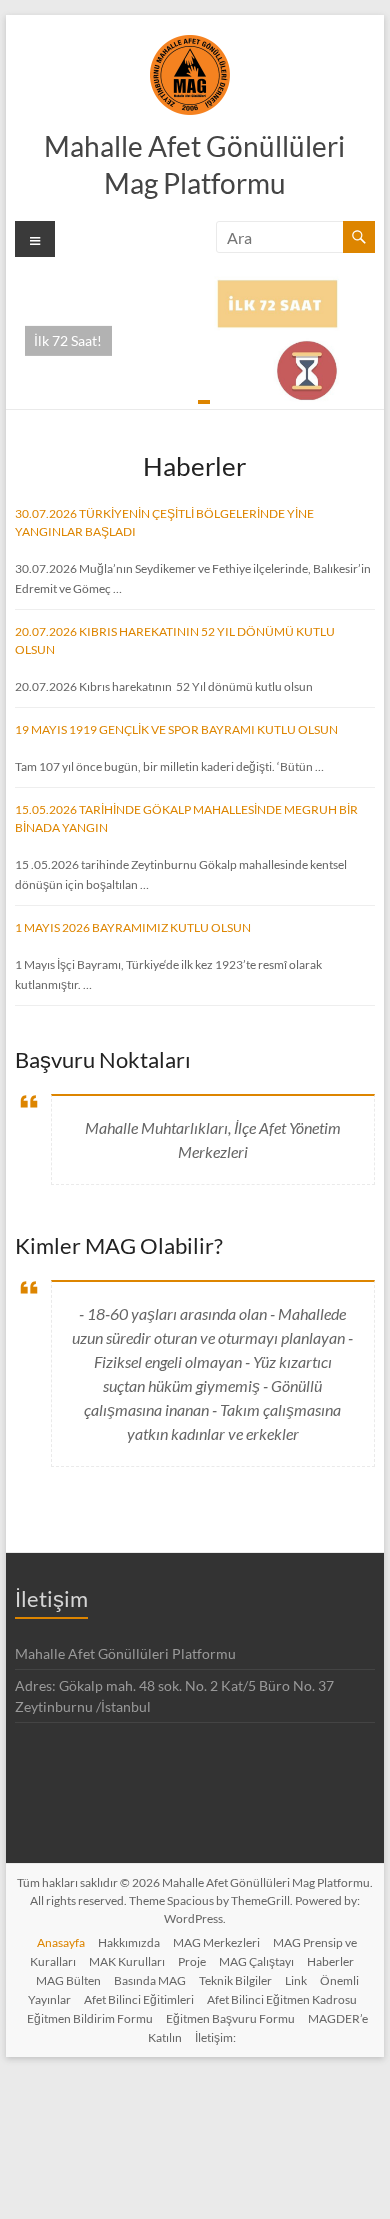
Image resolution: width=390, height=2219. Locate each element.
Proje (192, 1961)
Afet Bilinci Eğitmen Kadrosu (282, 1999)
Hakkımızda (129, 1942)
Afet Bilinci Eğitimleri (139, 1999)
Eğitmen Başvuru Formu (230, 2018)
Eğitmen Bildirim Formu (90, 2018)
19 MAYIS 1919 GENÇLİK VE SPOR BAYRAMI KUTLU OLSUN (176, 729)
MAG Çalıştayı (256, 1961)
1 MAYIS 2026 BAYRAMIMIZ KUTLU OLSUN (133, 927)
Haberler (330, 1961)
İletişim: (215, 2037)
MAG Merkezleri (216, 1942)
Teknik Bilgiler (235, 1980)
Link (296, 1980)
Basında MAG (150, 1980)
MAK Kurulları (127, 1961)
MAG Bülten (68, 1980)
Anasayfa (61, 1942)
